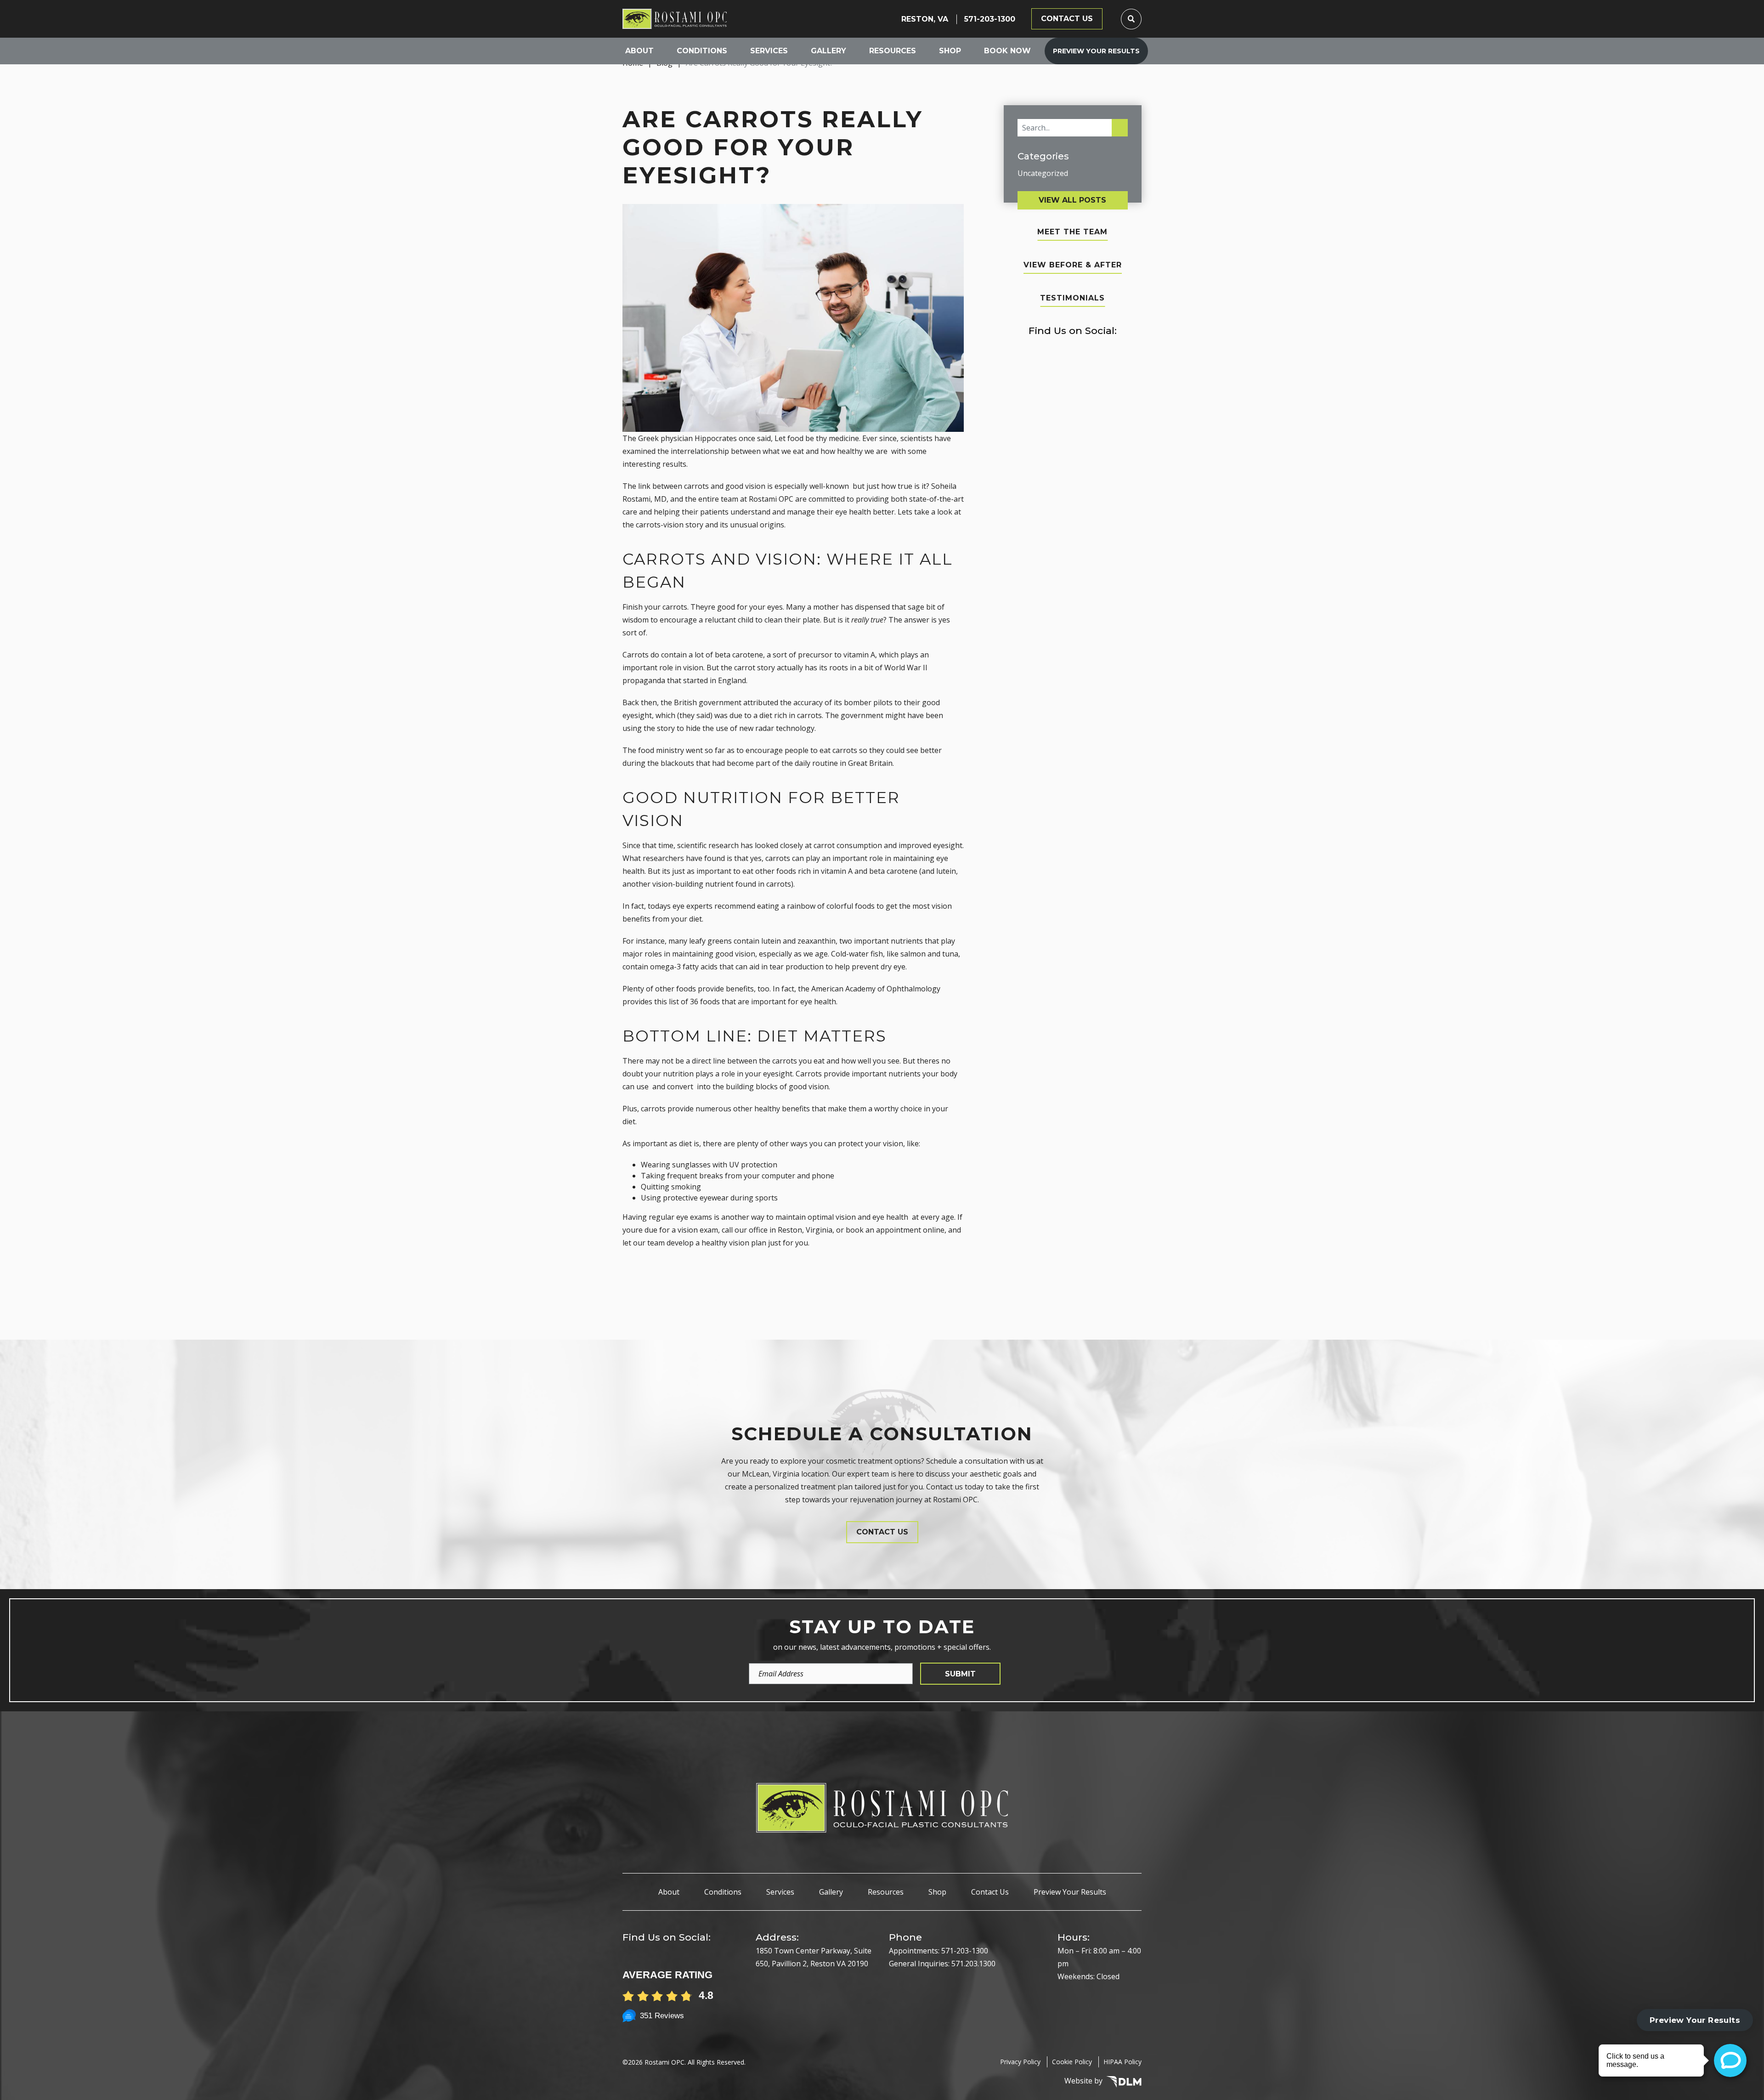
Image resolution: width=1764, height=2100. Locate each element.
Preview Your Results (1096, 51)
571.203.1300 (973, 1964)
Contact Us (990, 1892)
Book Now (1007, 51)
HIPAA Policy (1122, 2062)
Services (769, 51)
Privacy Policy (1020, 2062)
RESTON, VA (925, 19)
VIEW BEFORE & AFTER (1073, 265)
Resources (893, 51)
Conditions (702, 51)
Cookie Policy (1072, 2062)
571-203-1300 (990, 19)
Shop (950, 51)
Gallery (828, 51)
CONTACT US (1067, 19)
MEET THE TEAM (1072, 232)
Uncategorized (1043, 173)
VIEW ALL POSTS (1072, 200)
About (639, 51)
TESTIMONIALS (1072, 298)
